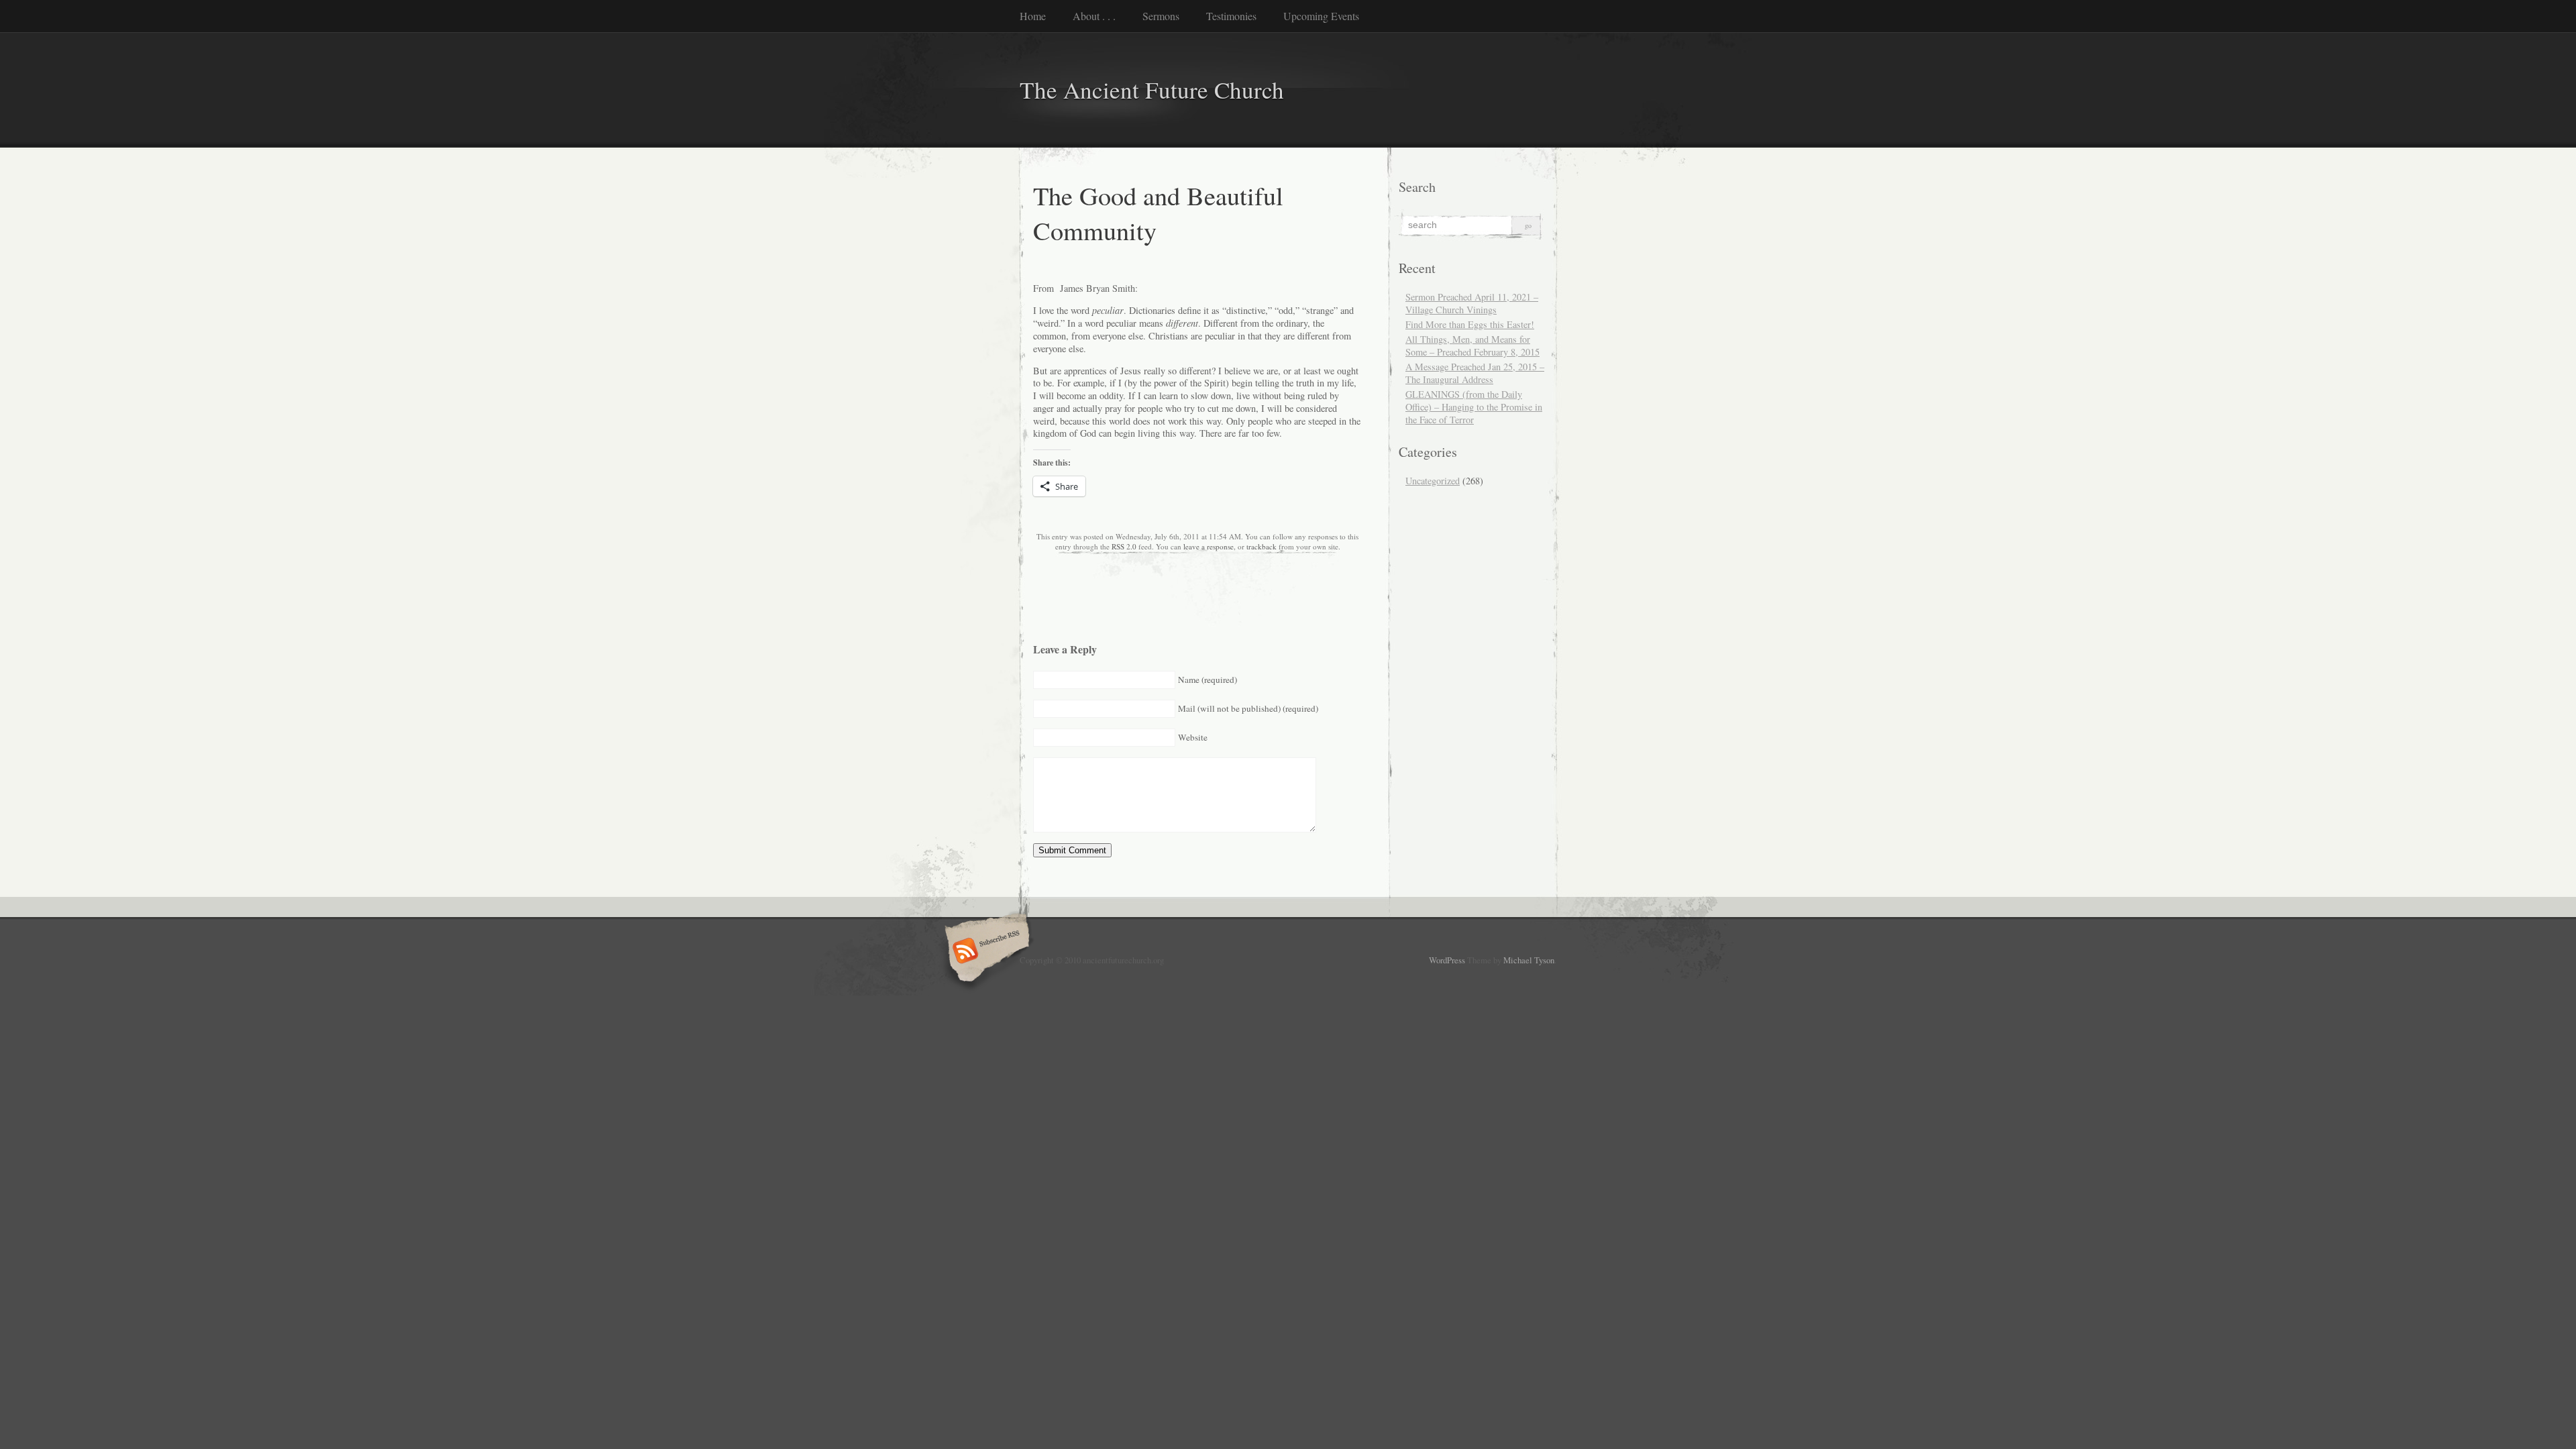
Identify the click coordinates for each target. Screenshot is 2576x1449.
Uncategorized (1433, 481)
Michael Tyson (1529, 960)
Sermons (1161, 16)
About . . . (1094, 16)
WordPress (1447, 960)
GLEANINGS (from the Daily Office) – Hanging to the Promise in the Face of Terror (1474, 407)
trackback (1262, 546)
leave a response (1209, 546)
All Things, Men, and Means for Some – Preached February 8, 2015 (1472, 345)
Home (1033, 16)
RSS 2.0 (1124, 546)
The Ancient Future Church (1152, 90)
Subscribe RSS (985, 952)
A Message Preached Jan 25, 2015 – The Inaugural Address (1475, 373)
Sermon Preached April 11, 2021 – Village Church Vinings (1472, 303)
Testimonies (1231, 16)
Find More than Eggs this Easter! (1470, 324)
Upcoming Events (1321, 16)
